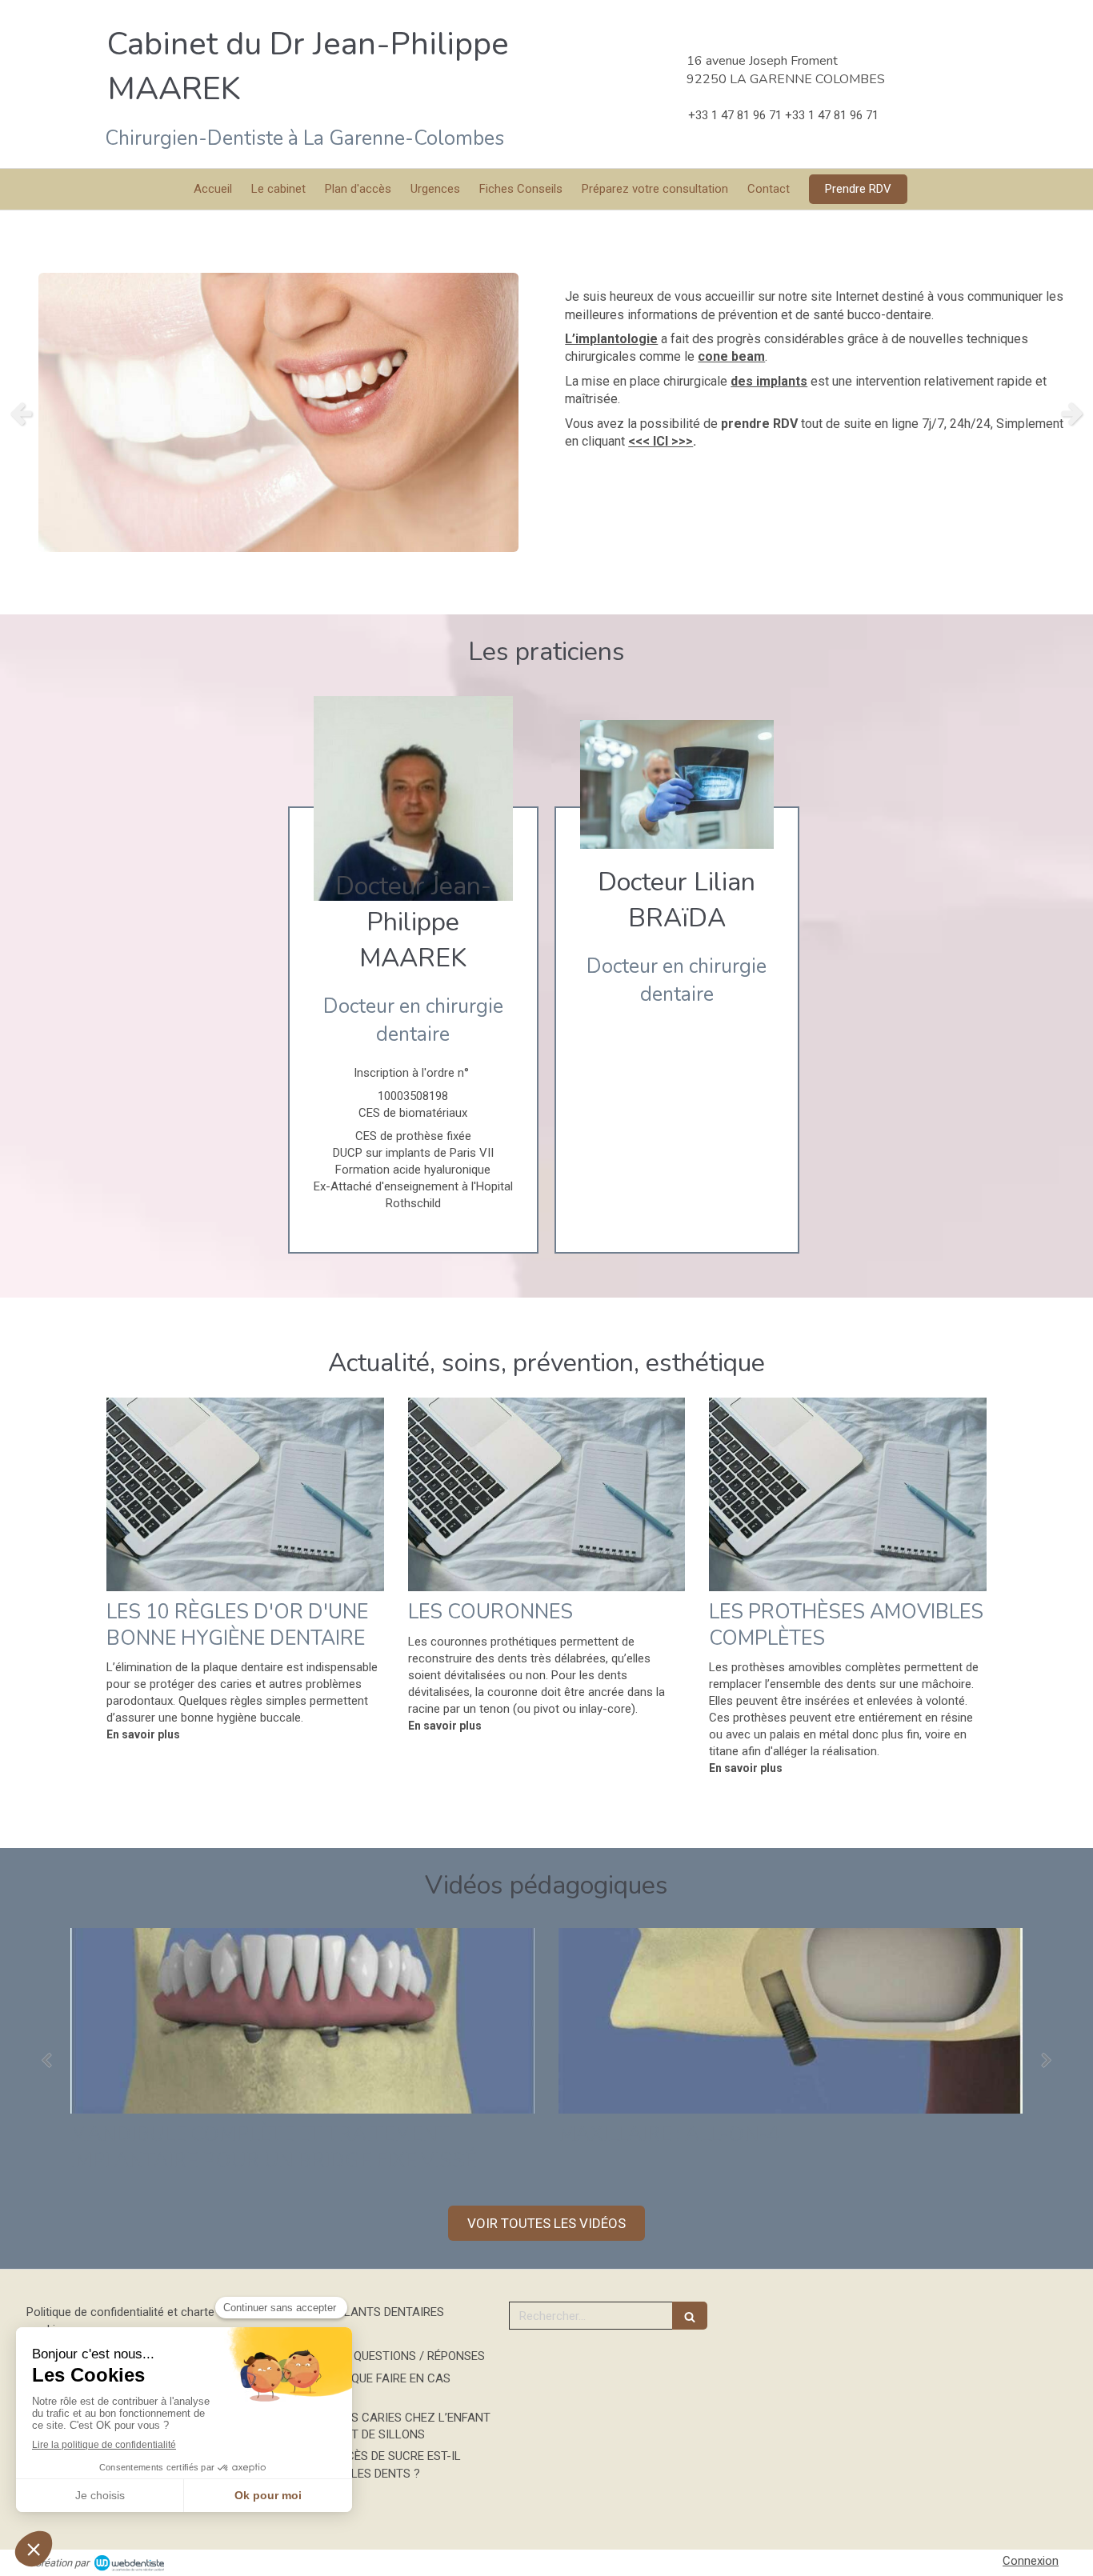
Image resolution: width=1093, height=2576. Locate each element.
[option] (546, 412)
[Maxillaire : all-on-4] (767, 2021)
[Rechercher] (690, 2316)
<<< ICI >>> (661, 441)
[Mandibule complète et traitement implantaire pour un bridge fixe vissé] (278, 2021)
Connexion (1031, 2561)
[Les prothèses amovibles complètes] (848, 1495)
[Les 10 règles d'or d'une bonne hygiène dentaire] (245, 1495)
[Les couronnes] (547, 1495)
